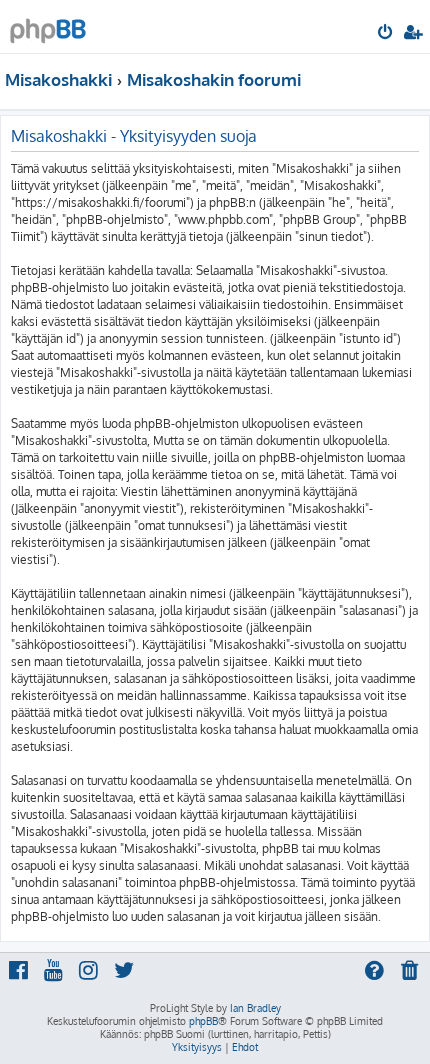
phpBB (203, 1021)
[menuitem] (386, 34)
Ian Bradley (255, 1008)
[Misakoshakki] (48, 25)
